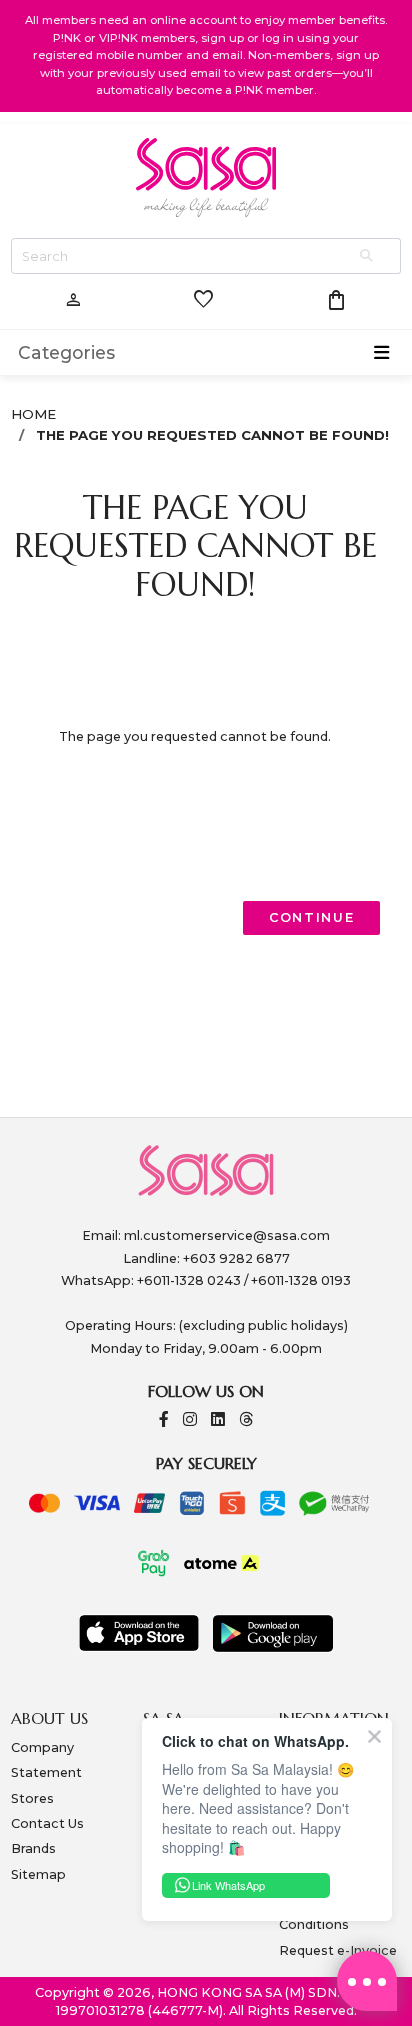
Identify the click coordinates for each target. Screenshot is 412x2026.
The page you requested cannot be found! (212, 435)
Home (33, 414)
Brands (33, 1848)
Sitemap (38, 1874)
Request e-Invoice (338, 1950)
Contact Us (47, 1823)
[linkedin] (218, 1420)
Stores (32, 1798)
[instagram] (190, 1420)
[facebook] (164, 1420)
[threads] (246, 1420)
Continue (312, 917)
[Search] (368, 256)
